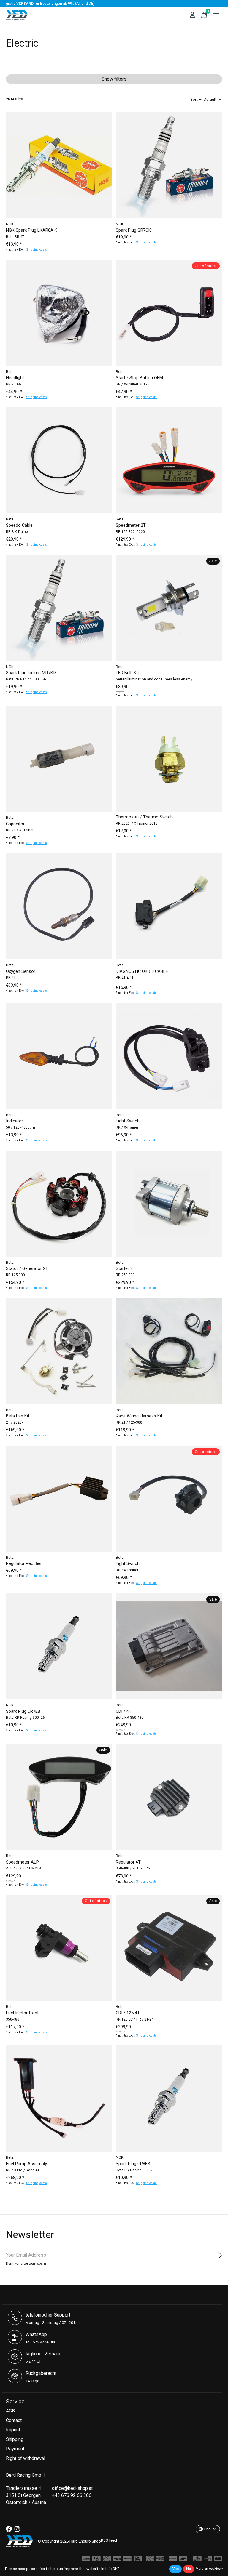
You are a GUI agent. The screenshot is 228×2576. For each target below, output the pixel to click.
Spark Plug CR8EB (133, 2164)
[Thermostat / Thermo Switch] (169, 759)
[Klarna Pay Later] (173, 2560)
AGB (10, 2411)
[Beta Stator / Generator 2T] (59, 1204)
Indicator (15, 1121)
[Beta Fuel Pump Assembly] (59, 2098)
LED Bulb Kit (127, 673)
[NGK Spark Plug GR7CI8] (169, 165)
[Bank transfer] (86, 2560)
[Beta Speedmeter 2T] (169, 460)
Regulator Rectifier (24, 1564)
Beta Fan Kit (18, 1416)
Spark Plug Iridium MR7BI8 (31, 673)
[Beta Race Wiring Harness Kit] (169, 1351)
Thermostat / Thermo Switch (144, 817)
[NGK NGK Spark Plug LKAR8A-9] (59, 165)
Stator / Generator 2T (27, 1269)
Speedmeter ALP (22, 1862)
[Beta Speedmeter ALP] (59, 1797)
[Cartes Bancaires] (218, 2560)
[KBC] (197, 2560)
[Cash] (96, 2560)
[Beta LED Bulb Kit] (169, 608)
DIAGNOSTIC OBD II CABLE (142, 971)
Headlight (15, 378)
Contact (14, 2420)
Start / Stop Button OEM (139, 378)
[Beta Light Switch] (169, 1056)
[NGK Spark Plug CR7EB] (59, 1646)
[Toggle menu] (216, 15)
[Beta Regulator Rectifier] (59, 1499)
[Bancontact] (183, 2560)
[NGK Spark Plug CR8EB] (169, 2098)
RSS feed (109, 2540)
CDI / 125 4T (128, 2013)
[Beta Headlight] (59, 313)
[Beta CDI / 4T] (169, 1646)
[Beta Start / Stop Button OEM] (169, 313)
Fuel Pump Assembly (26, 2164)
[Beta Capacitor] (59, 759)
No (189, 2569)
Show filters (114, 79)
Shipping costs (37, 250)
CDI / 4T (124, 1711)
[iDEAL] (138, 2560)
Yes (175, 2569)
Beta (10, 372)
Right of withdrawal (26, 2458)
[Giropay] (208, 2560)
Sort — (196, 100)
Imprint (13, 2430)
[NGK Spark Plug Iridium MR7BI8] (59, 608)
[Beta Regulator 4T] (169, 1797)
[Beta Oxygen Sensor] (59, 906)
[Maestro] (150, 2560)
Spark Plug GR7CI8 (134, 230)
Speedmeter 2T (131, 525)
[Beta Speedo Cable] (59, 460)
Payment (15, 2449)
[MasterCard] (107, 2560)
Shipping (15, 2439)
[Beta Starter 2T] (169, 1204)
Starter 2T (126, 1269)
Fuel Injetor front (22, 2013)
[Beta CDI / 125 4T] (169, 1948)
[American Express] (160, 2560)
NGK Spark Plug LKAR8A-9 (32, 230)
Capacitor (15, 824)
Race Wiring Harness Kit (139, 1416)
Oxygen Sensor (21, 971)
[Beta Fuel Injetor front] (59, 1948)
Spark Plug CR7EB (23, 1711)
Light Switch (128, 1121)
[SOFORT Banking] (127, 2560)
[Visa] (117, 2560)
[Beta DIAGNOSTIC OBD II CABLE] (169, 906)
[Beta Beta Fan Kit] (59, 1351)
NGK (10, 224)
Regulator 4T (128, 1862)
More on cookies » (209, 2569)
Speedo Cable (19, 525)
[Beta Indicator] (59, 1056)
